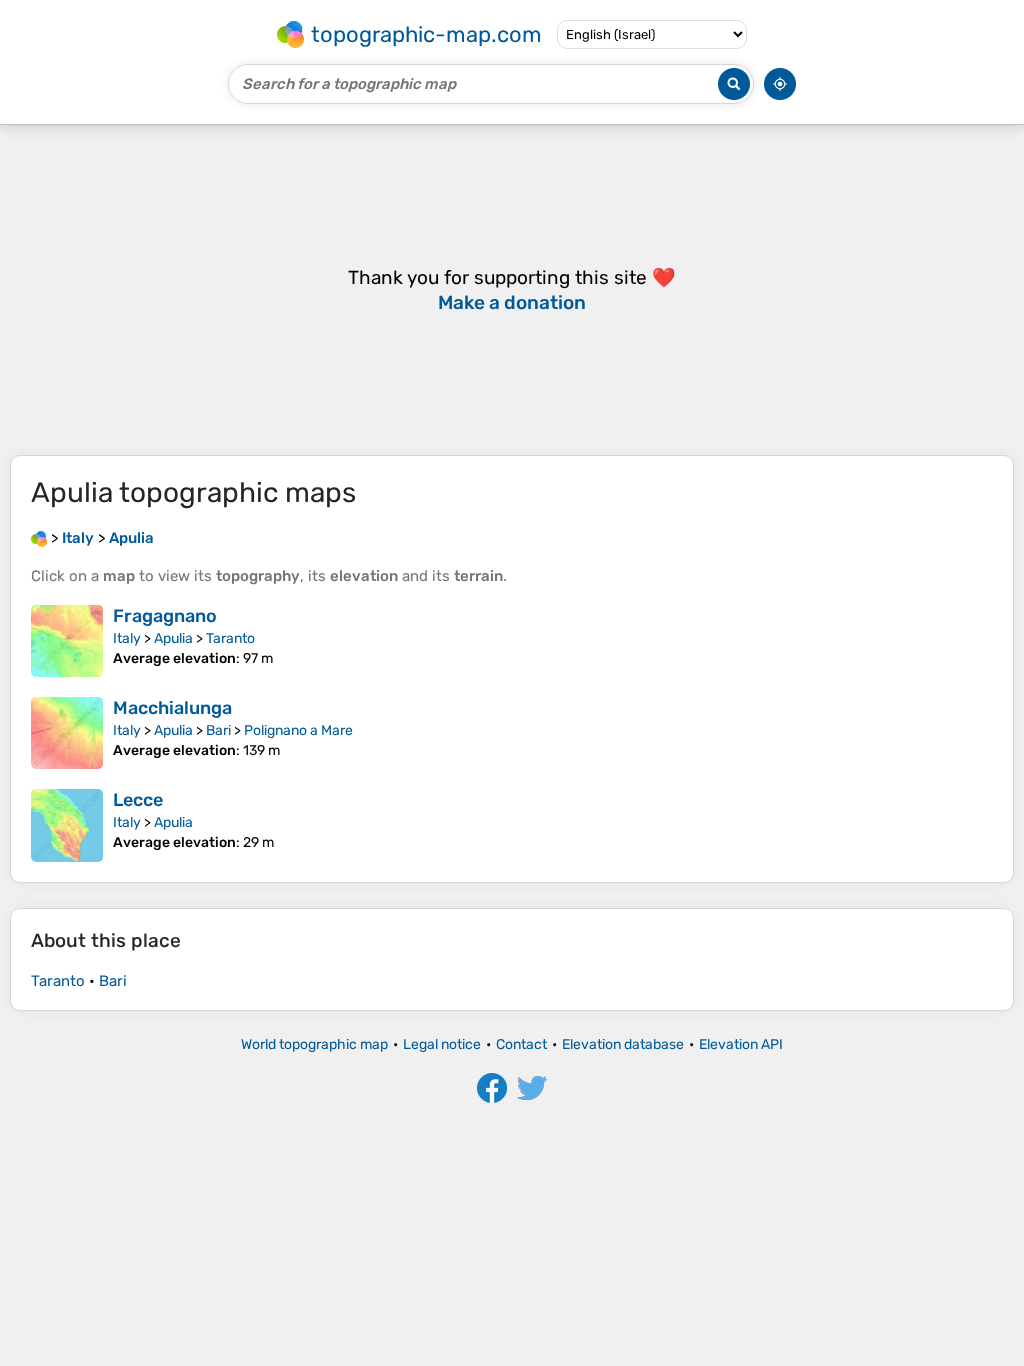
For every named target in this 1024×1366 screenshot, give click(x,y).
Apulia (173, 638)
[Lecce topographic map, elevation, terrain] (67, 825)
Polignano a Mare (298, 730)
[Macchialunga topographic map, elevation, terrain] (67, 733)
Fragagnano (165, 616)
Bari (218, 730)
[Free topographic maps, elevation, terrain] (39, 538)
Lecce (138, 800)
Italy (127, 638)
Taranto (230, 638)
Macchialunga (172, 708)
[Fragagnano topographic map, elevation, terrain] (67, 641)
